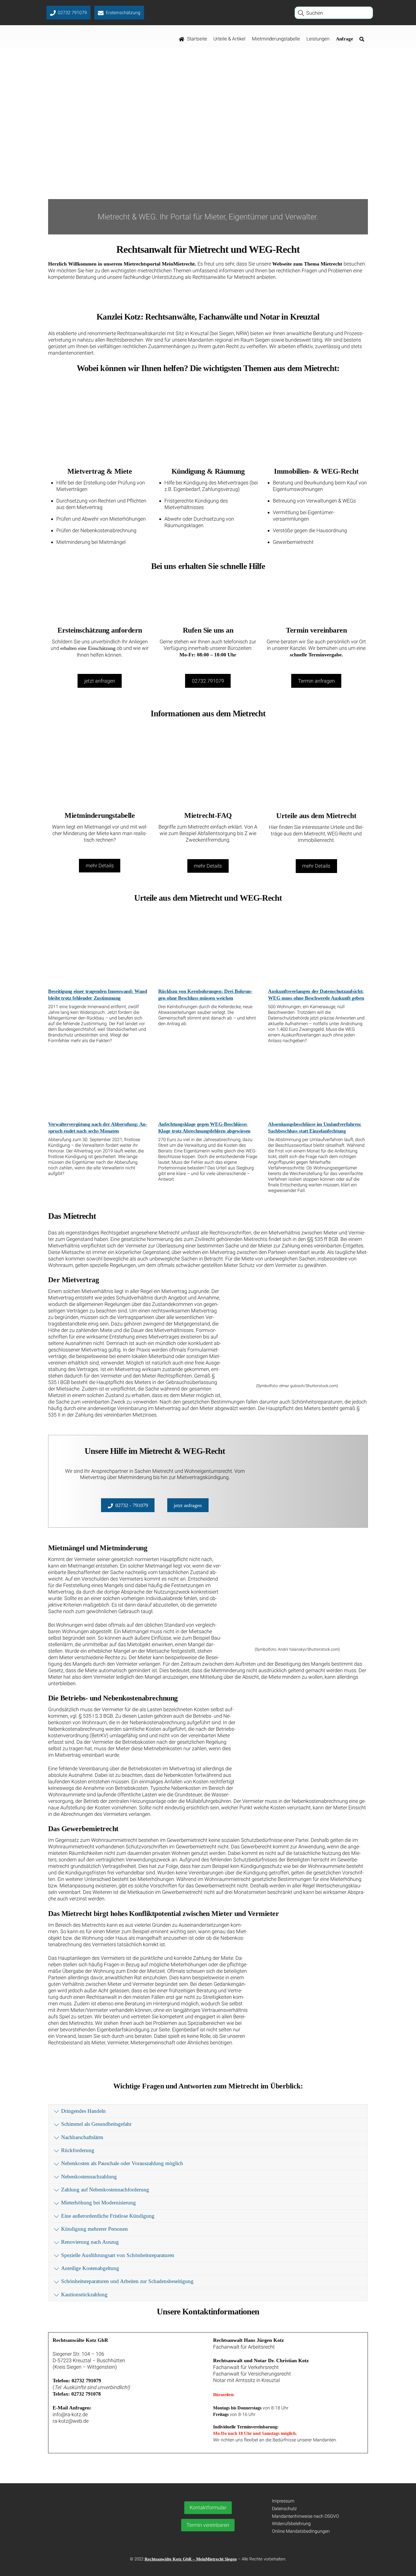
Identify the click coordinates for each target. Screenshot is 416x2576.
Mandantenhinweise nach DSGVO (305, 2516)
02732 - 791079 (132, 1505)
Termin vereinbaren (208, 2525)
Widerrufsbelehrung (291, 2524)
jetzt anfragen (100, 681)
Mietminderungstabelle (276, 39)
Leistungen (318, 39)
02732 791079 (208, 681)
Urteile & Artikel (229, 39)
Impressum (283, 2501)
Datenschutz (284, 2509)
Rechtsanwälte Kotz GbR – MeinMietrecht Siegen (191, 2559)
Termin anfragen (316, 681)
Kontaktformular (208, 2507)
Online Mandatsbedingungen (301, 2531)
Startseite (197, 39)
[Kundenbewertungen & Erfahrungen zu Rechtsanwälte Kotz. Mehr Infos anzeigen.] (97, 2531)
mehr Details (100, 866)
